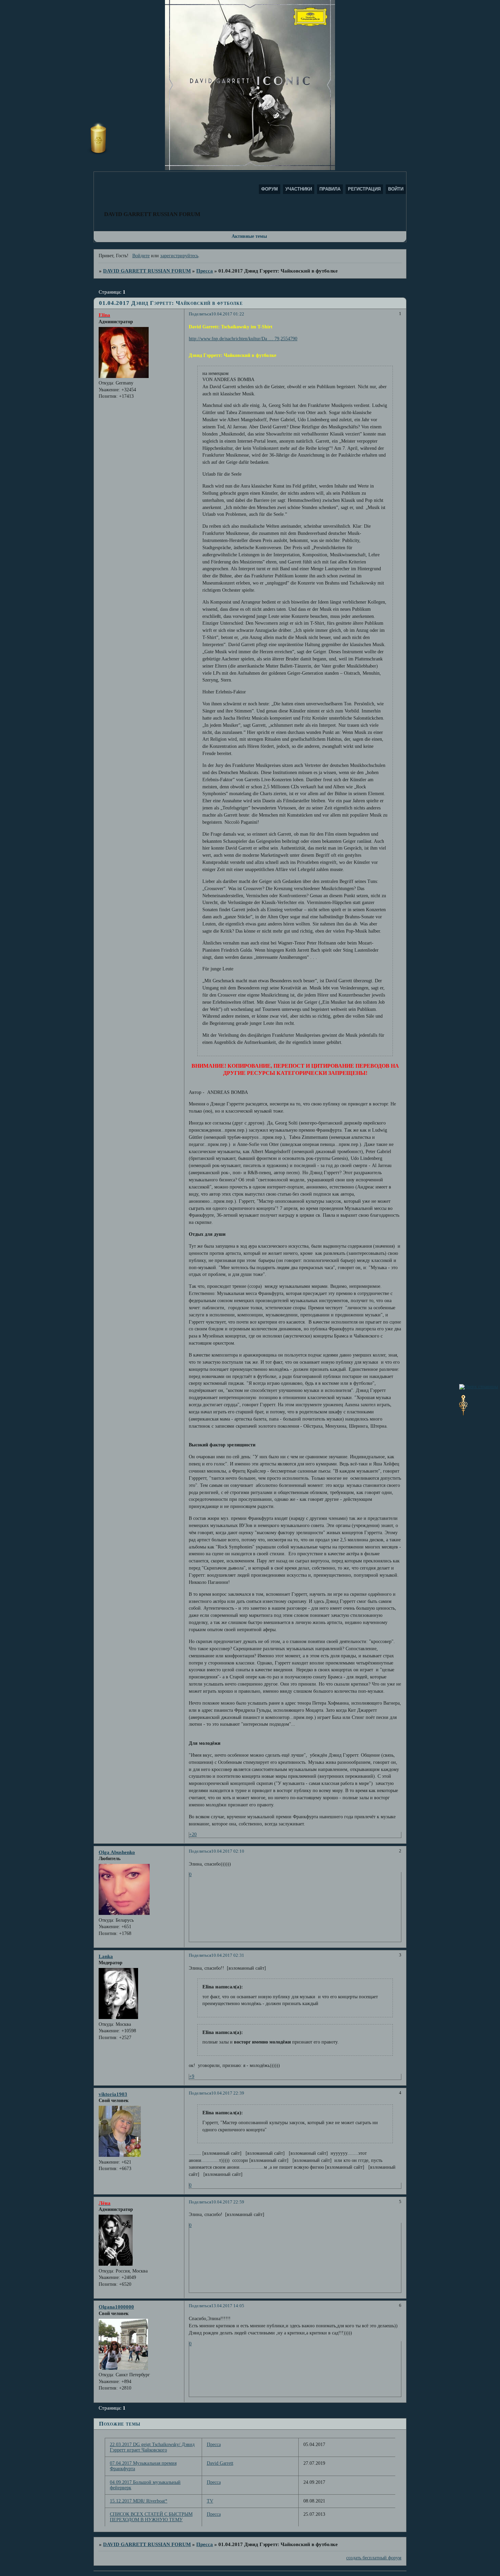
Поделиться (200, 314)
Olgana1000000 (116, 2307)
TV (210, 2501)
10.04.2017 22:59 (228, 2202)
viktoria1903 (113, 2094)
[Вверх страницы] (479, 1387)
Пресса (205, 271)
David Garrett (220, 2463)
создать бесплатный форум (374, 2558)
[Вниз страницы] (463, 1414)
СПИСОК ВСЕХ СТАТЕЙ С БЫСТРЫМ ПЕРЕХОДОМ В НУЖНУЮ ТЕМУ (151, 2517)
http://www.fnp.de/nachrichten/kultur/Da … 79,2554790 (243, 339)
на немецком (215, 373)
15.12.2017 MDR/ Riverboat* (139, 2501)
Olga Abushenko (117, 1852)
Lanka (106, 1956)
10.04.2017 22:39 (228, 2093)
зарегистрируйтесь (179, 256)
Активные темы (249, 236)
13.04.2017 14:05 (228, 2306)
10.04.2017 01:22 (228, 314)
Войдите (141, 256)
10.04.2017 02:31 (228, 1955)
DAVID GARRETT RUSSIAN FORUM (147, 271)
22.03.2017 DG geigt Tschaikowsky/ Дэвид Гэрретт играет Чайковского (152, 2447)
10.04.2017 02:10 (228, 1851)
